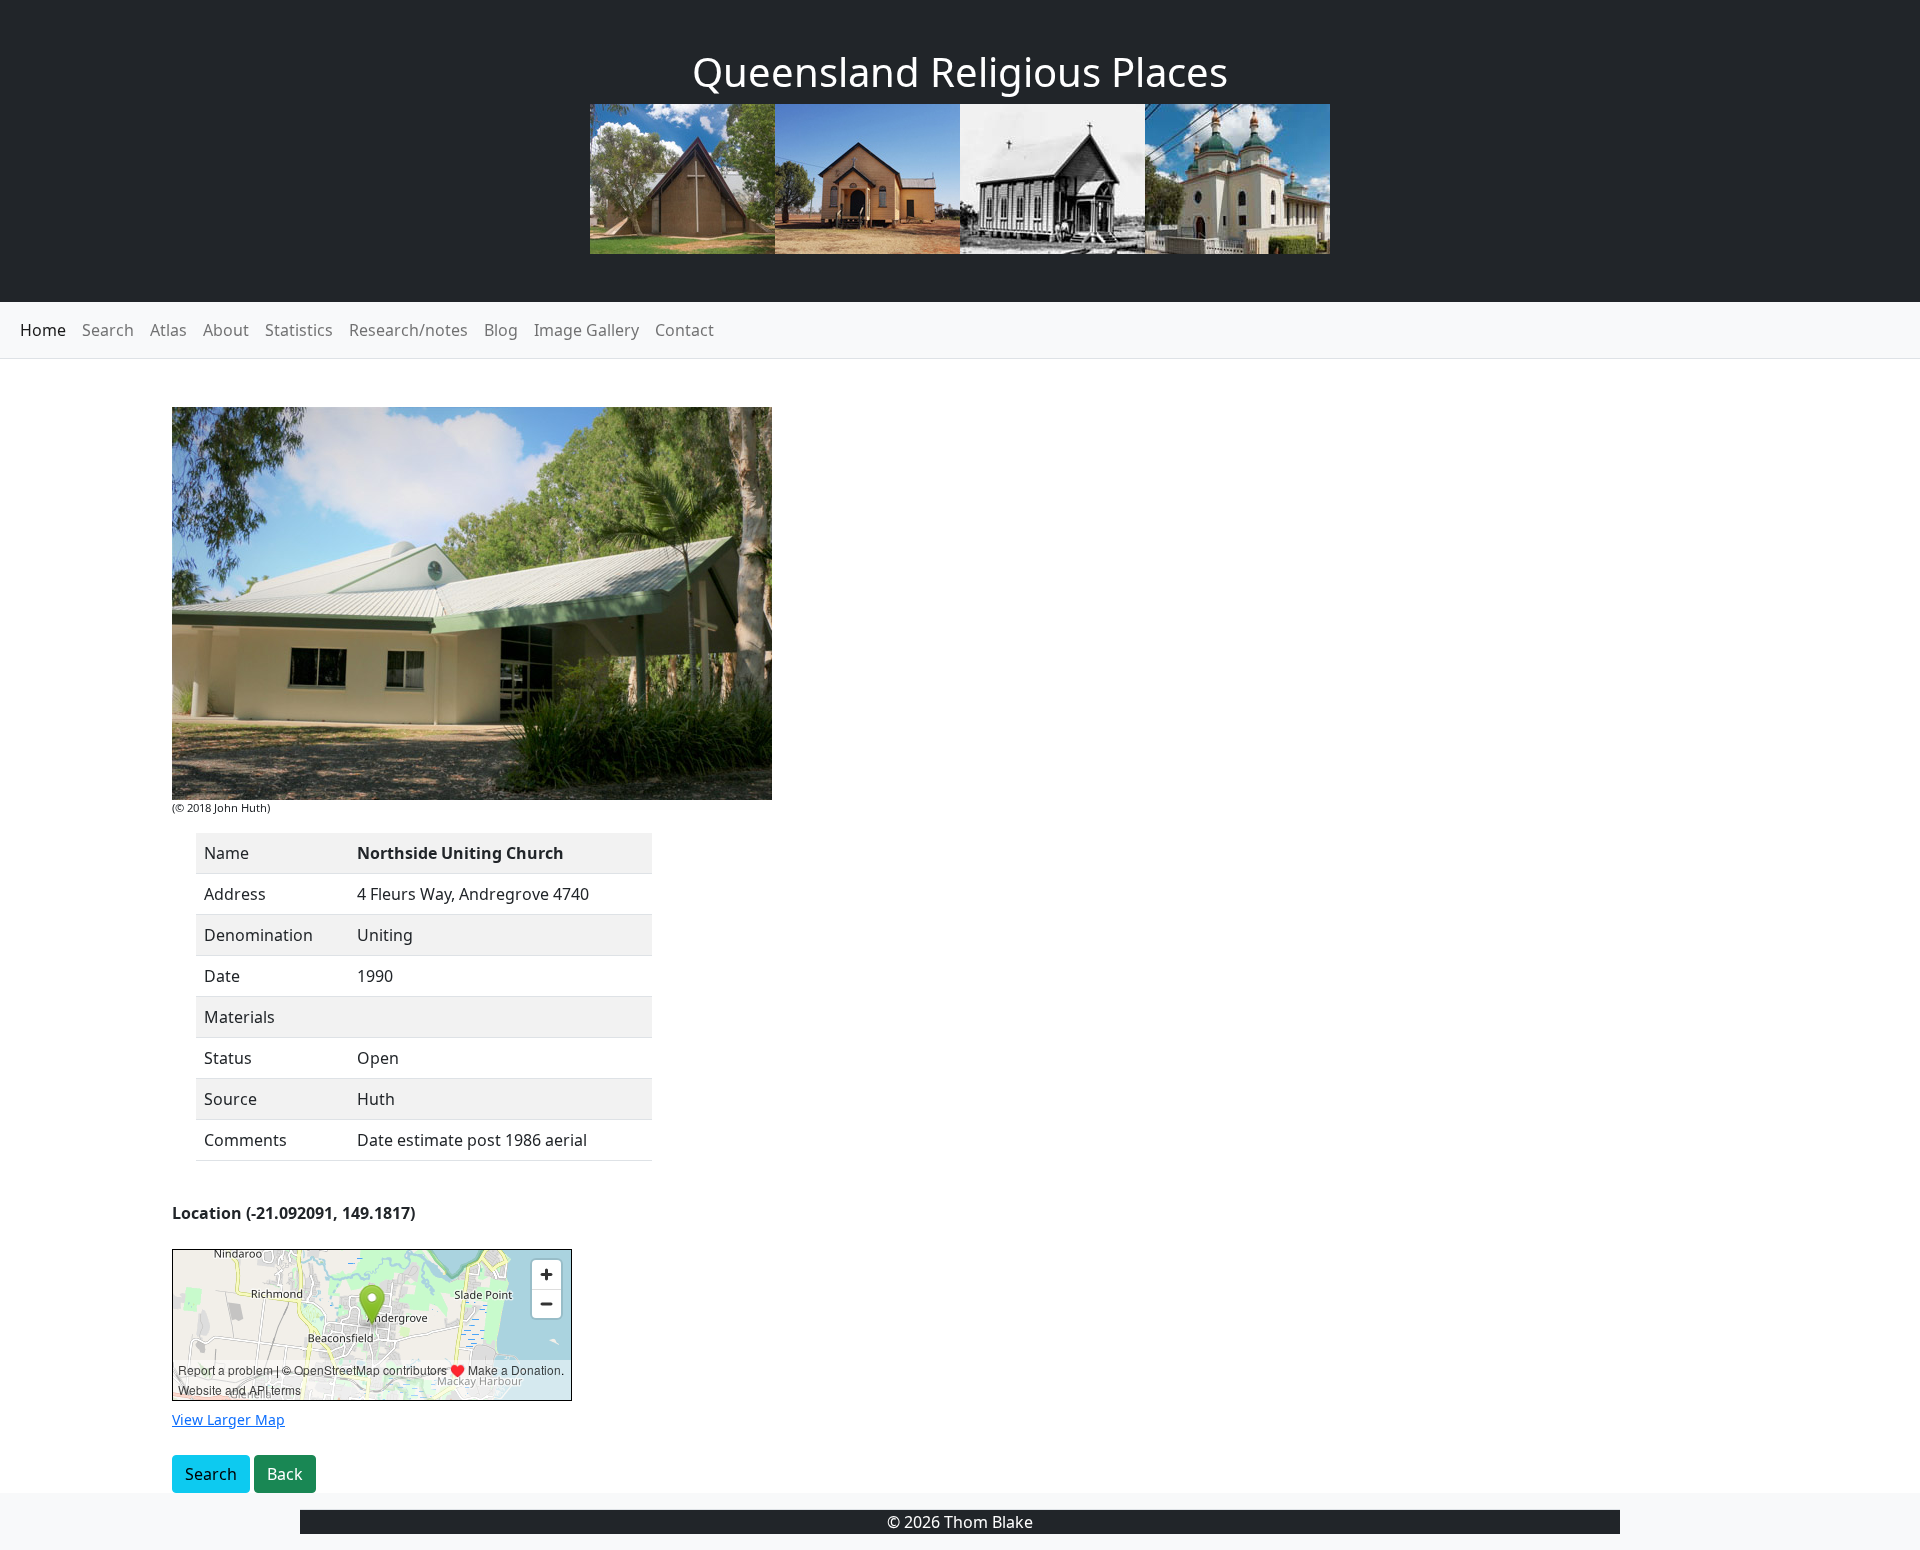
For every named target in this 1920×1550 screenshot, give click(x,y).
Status (228, 1058)
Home (43, 330)
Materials (239, 1017)
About (226, 330)
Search (108, 330)
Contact (684, 330)
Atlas (168, 330)
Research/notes (408, 330)
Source (230, 1099)
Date (222, 976)
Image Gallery (586, 330)
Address (235, 894)
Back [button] (285, 1474)
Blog (501, 330)
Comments (245, 1140)
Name (226, 853)
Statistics (299, 330)
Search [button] (211, 1474)
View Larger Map (228, 1419)
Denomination (258, 935)
